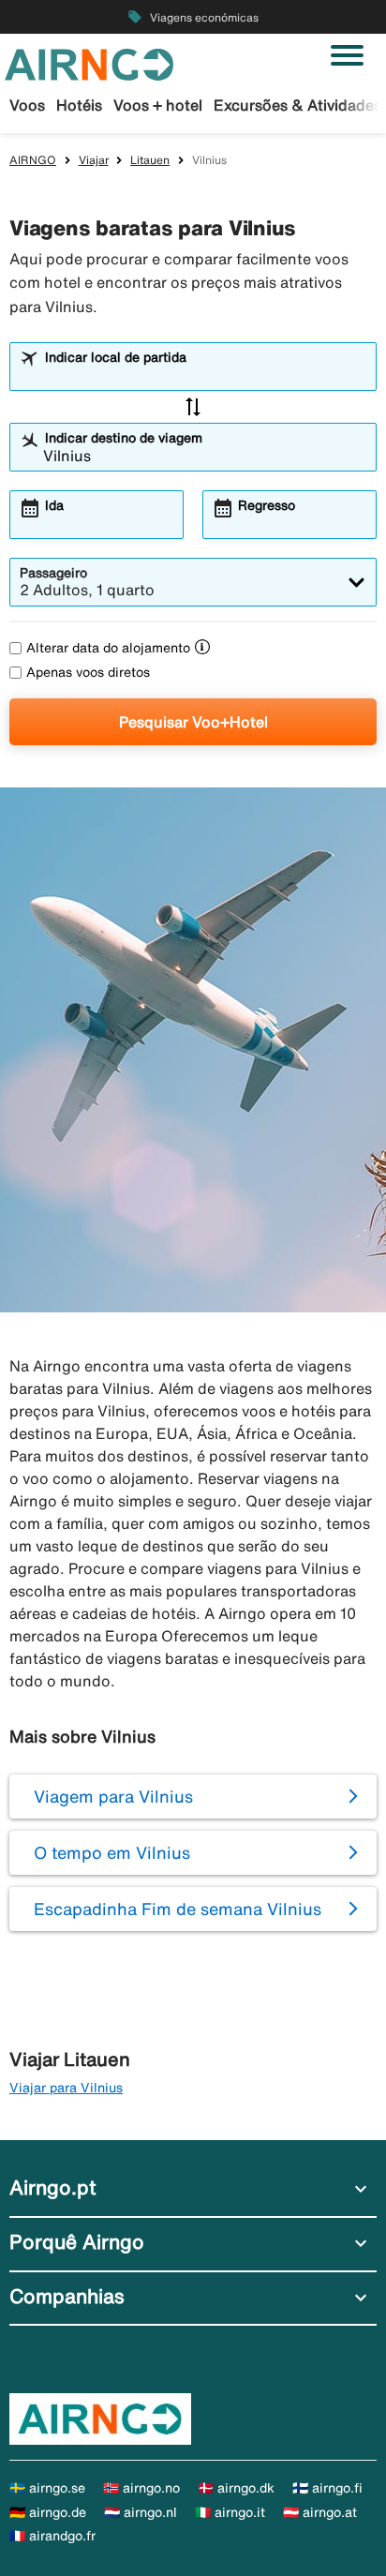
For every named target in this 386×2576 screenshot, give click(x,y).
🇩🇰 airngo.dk (236, 2488)
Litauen (150, 160)
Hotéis (79, 105)
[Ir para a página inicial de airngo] (89, 63)
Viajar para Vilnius (66, 2088)
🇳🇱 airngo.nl (141, 2512)
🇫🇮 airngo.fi (327, 2488)
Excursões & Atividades (297, 105)
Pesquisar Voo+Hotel (193, 722)
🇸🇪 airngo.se (47, 2488)
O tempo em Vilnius (112, 1852)
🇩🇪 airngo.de (48, 2512)
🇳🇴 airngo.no (141, 2488)
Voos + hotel (158, 105)
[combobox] (205, 375)
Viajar (94, 160)
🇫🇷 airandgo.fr (52, 2536)
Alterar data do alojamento (108, 648)
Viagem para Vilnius (113, 1796)
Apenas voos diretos (88, 672)
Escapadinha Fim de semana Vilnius (178, 1909)
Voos (27, 105)
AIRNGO (33, 160)
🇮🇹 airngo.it (230, 2512)
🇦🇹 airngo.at (320, 2512)
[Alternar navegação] (347, 55)
